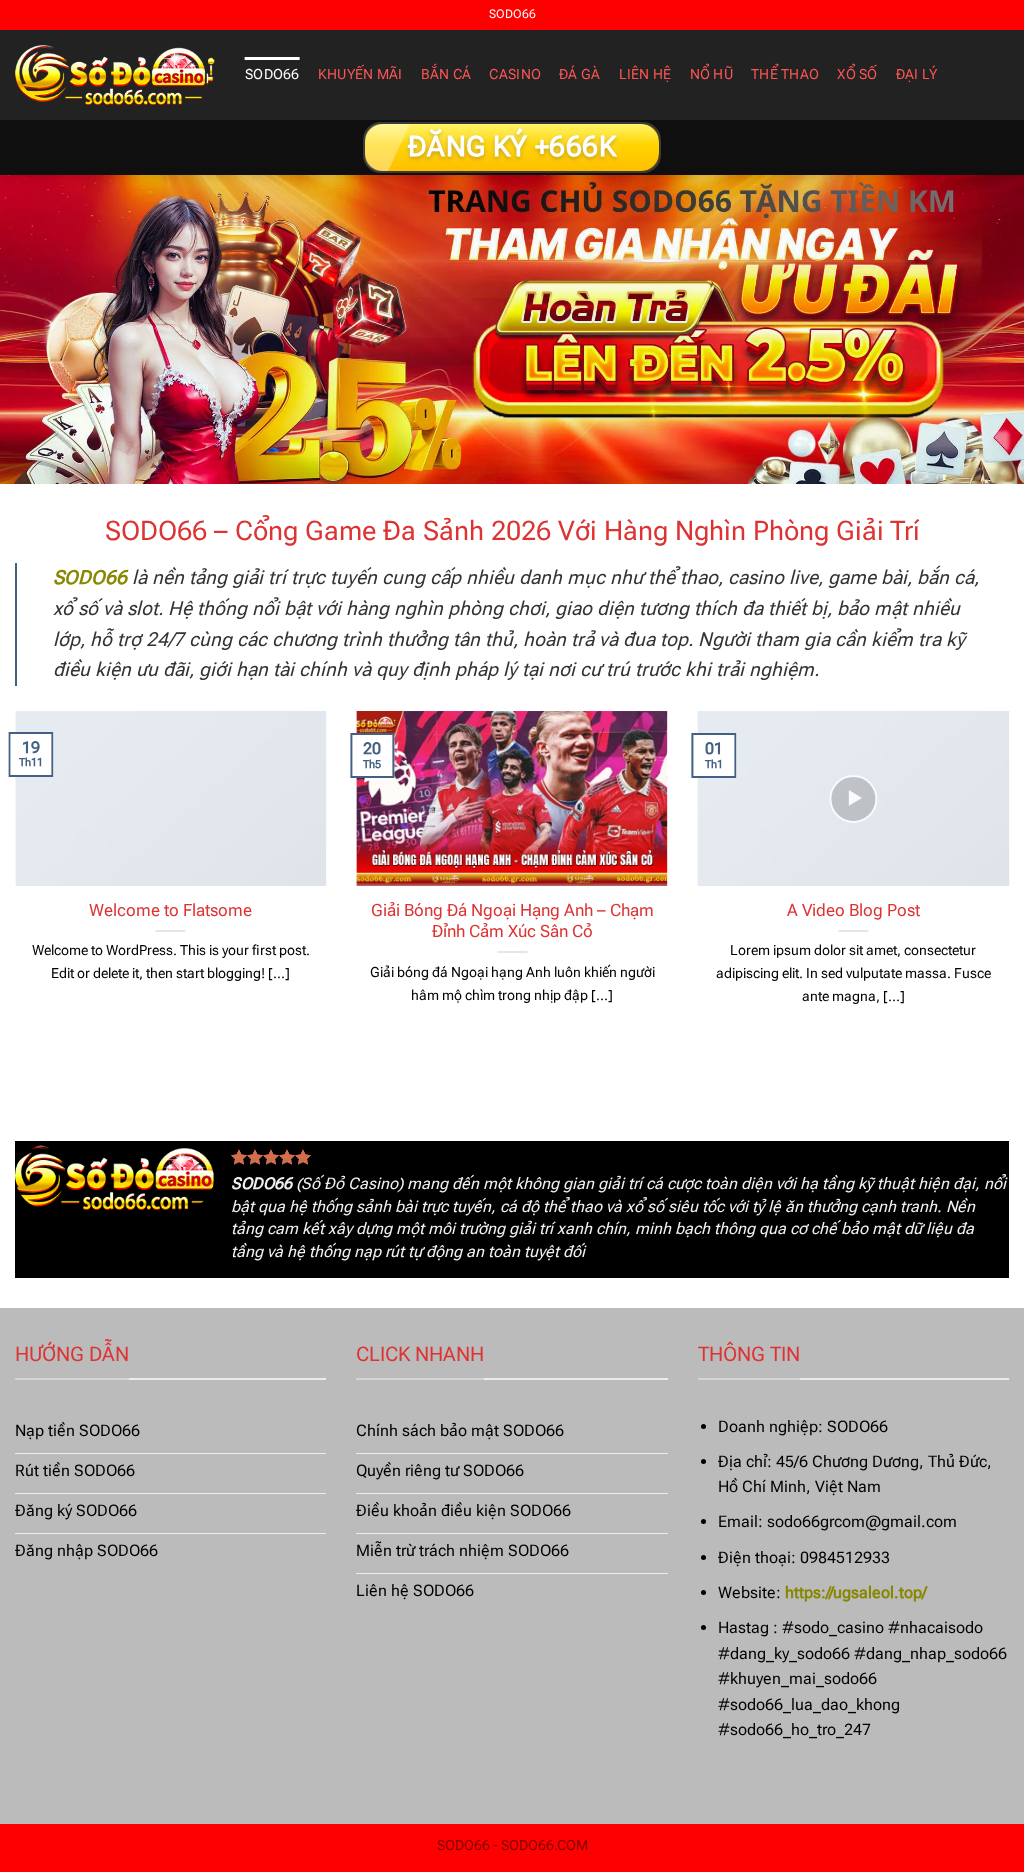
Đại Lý (917, 74)
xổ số (857, 74)
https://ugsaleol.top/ (856, 1592)
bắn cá (446, 74)
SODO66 (272, 74)
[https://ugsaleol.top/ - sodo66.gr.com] (115, 75)
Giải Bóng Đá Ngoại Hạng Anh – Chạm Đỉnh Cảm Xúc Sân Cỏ (512, 921)
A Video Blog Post (853, 910)
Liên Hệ (645, 74)
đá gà (579, 74)
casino (515, 74)
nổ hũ (711, 74)
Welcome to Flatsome (170, 910)
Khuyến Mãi (360, 74)
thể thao (785, 74)
